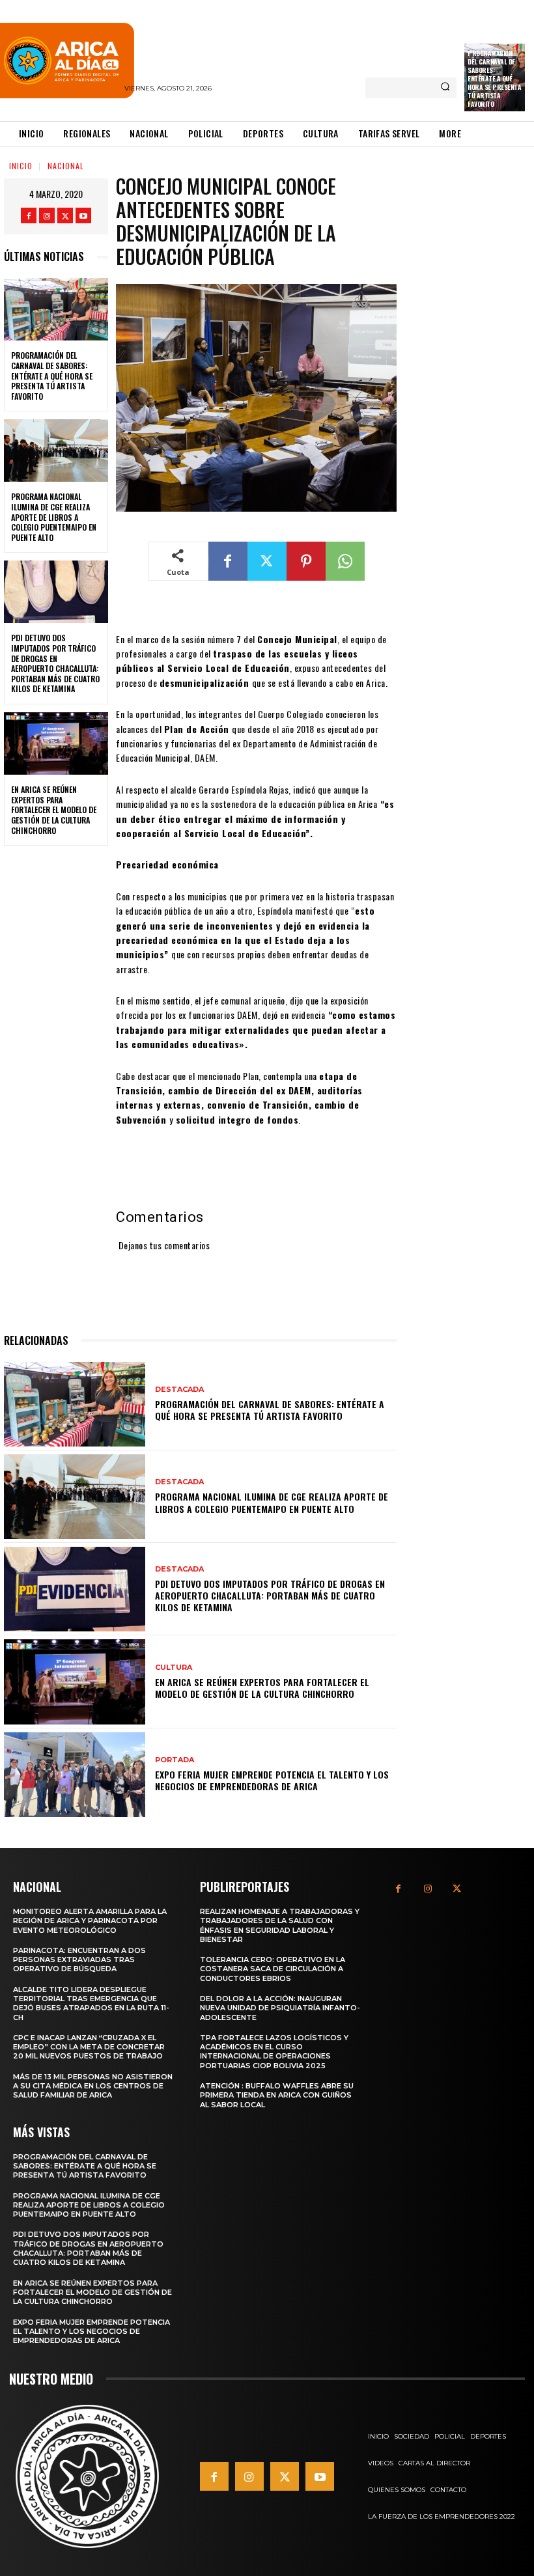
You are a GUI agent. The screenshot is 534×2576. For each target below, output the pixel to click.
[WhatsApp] (345, 561)
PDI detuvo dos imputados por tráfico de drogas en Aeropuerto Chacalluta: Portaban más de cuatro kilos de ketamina (55, 663)
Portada (175, 1760)
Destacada (179, 1390)
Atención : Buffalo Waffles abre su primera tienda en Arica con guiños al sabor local (277, 2095)
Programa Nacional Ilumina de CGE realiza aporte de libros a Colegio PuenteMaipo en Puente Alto (54, 517)
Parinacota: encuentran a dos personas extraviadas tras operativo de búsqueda (79, 1960)
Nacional (66, 166)
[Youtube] (83, 215)
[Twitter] (65, 215)
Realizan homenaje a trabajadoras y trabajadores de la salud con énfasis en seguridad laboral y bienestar (280, 1925)
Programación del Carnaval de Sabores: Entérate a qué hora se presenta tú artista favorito (494, 78)
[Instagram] (47, 215)
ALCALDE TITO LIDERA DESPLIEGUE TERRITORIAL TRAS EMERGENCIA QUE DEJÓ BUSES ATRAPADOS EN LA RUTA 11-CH (91, 2003)
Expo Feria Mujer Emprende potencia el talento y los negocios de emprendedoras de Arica (272, 1780)
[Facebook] (29, 215)
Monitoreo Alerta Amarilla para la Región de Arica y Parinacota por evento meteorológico (90, 1921)
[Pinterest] (306, 561)
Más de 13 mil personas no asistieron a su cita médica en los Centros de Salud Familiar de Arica (93, 2086)
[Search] (445, 88)
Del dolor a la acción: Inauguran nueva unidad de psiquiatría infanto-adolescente (280, 2008)
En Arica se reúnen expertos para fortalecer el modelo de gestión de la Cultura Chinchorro (54, 810)
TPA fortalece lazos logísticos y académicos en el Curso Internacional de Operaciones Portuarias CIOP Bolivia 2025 (274, 2052)
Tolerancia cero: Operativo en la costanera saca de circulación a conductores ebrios (273, 1969)
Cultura (174, 1668)
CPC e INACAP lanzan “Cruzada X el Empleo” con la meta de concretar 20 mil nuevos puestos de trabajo (89, 2047)
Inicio (21, 166)
